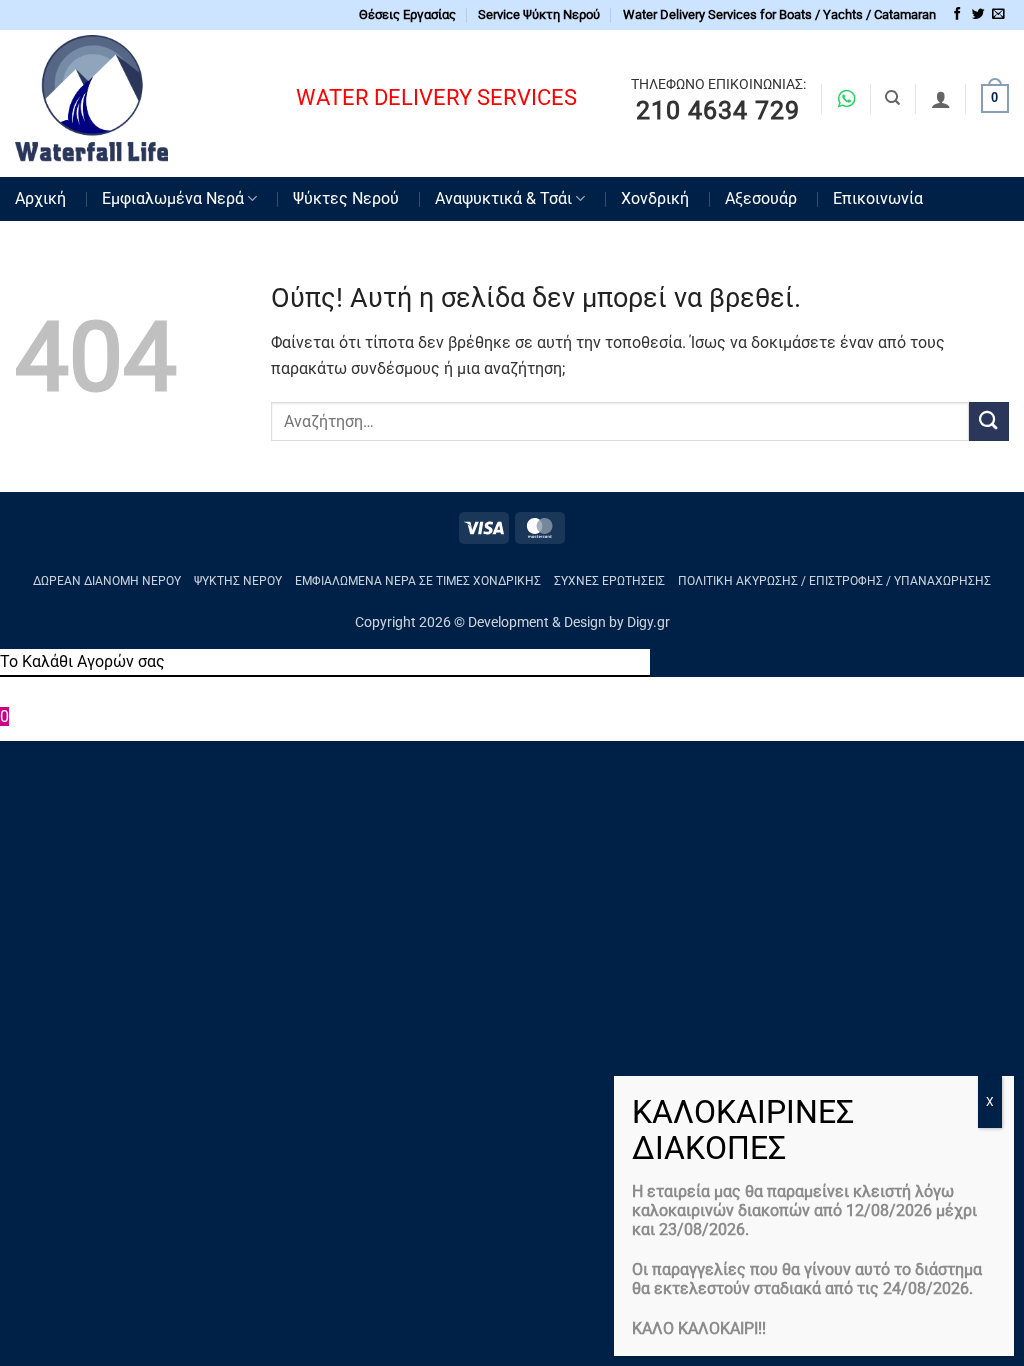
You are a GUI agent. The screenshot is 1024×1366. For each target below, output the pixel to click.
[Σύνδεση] (941, 99)
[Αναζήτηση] (892, 98)
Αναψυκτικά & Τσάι (503, 198)
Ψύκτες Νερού (346, 198)
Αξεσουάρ (761, 198)
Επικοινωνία (878, 198)
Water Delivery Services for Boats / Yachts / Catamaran (779, 14)
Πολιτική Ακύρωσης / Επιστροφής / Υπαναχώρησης (834, 581)
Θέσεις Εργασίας (407, 14)
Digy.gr (648, 622)
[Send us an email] (998, 14)
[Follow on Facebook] (957, 14)
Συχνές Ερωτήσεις (609, 581)
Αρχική (40, 198)
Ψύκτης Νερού (238, 581)
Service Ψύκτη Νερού (539, 14)
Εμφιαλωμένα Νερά (173, 198)
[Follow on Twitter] (978, 14)
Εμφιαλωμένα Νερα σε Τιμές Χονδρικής (418, 581)
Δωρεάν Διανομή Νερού (107, 581)
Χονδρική (655, 198)
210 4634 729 (718, 111)
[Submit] (989, 421)
